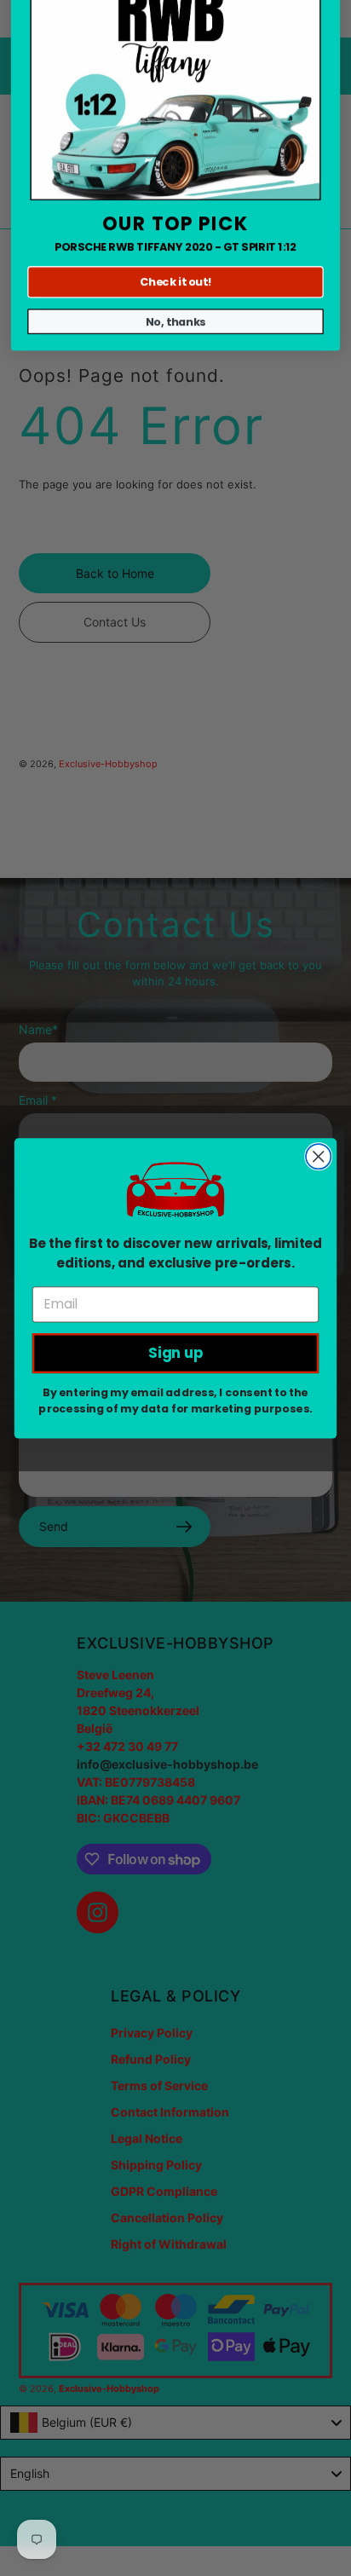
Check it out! (175, 389)
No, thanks (176, 429)
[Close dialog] (318, 1156)
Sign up (176, 1353)
